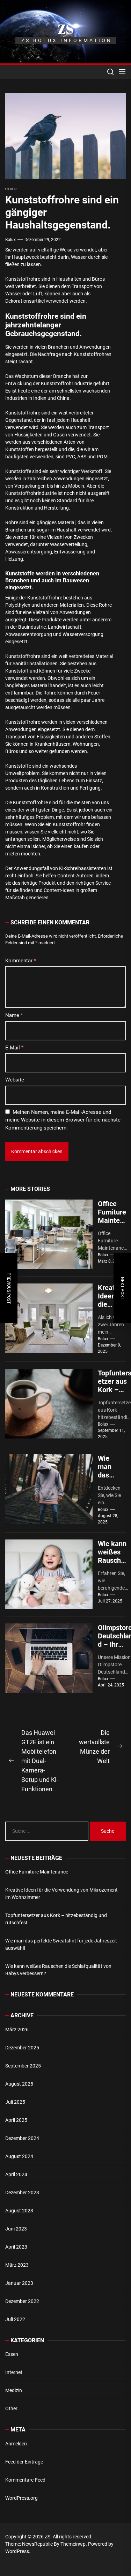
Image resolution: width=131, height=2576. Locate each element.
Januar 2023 (19, 2283)
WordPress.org (21, 2498)
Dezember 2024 (22, 2138)
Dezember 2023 (22, 2193)
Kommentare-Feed (25, 2480)
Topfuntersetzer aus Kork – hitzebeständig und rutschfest (56, 1919)
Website (15, 1080)
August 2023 (19, 2211)
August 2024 (19, 2156)
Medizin (14, 2390)
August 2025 (19, 2084)
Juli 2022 (15, 2319)
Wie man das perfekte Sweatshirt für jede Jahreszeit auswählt (61, 1944)
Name (14, 1015)
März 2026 (17, 2030)
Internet (14, 2372)
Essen (12, 2354)
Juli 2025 (15, 2102)
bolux (10, 240)
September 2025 (23, 2066)
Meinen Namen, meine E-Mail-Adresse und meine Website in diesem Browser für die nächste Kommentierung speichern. (63, 1120)
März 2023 (17, 2265)
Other (11, 2408)
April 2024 (16, 2174)
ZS (66, 29)
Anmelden (16, 2444)
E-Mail (14, 1048)
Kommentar (21, 961)
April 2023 (16, 2247)
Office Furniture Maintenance (112, 1216)
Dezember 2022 (22, 2301)
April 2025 (16, 2120)
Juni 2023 (16, 2229)
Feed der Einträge (24, 2462)
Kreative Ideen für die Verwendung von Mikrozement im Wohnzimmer (61, 1894)
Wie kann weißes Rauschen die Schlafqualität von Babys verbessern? (58, 1970)
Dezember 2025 (22, 2048)
